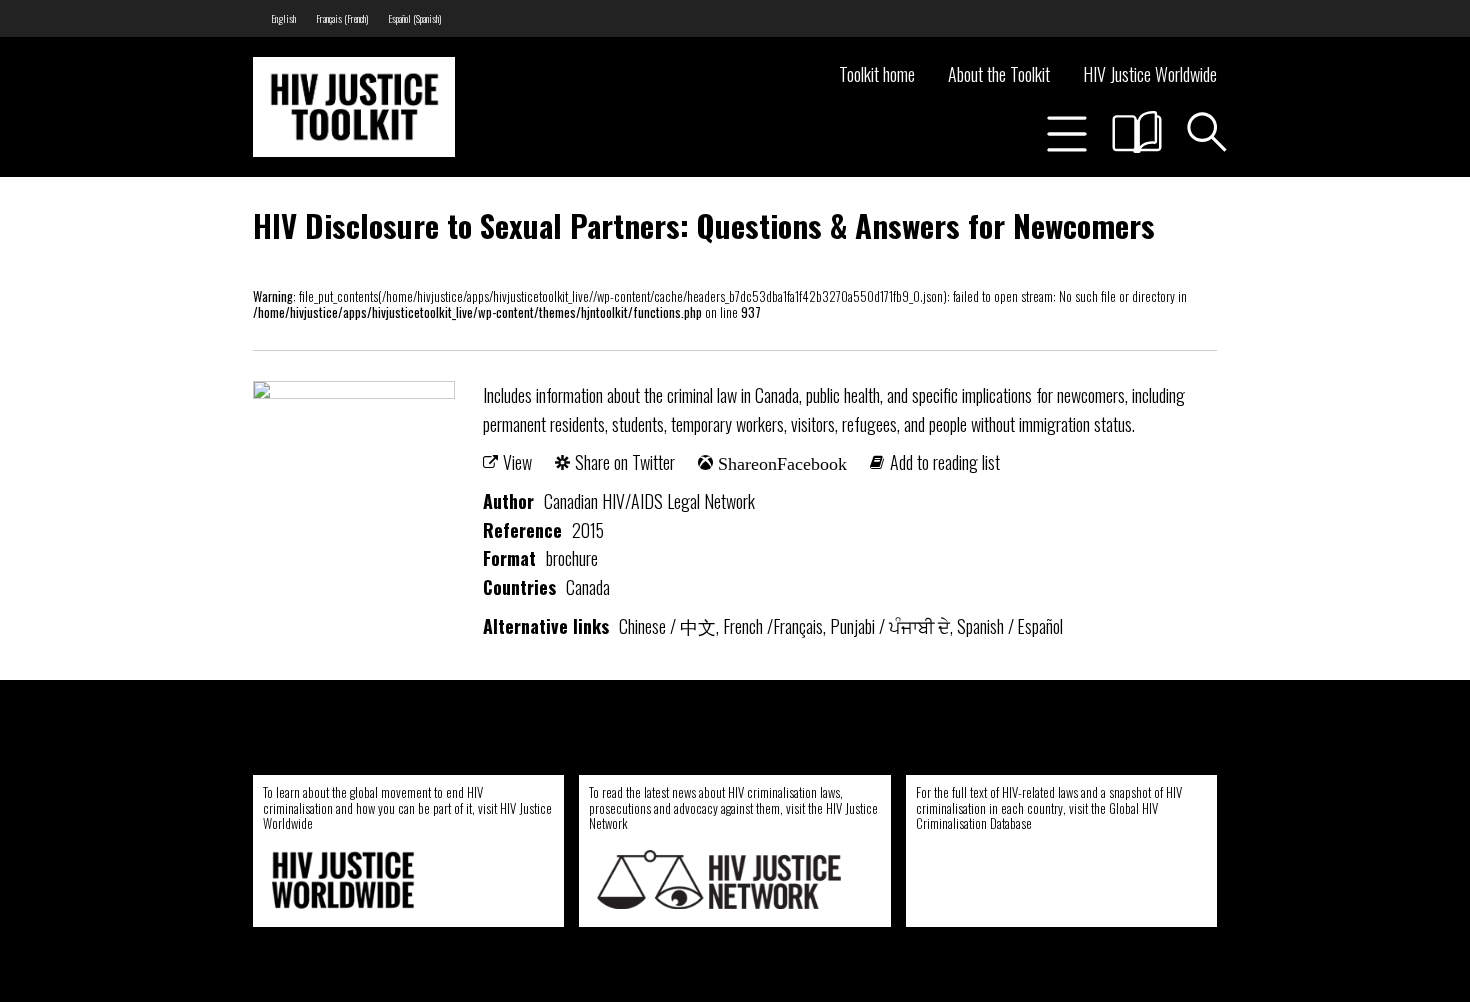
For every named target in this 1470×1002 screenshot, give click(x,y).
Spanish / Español (1010, 626)
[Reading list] (1137, 132)
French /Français (773, 626)
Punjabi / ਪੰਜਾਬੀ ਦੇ (890, 626)
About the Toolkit (999, 74)
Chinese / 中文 (667, 626)
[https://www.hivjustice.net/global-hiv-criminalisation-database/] (1039, 879)
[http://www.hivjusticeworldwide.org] (393, 879)
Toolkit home (877, 74)
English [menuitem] (283, 18)
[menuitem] (283, 18)
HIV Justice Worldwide (1150, 74)
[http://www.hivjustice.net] (719, 879)
